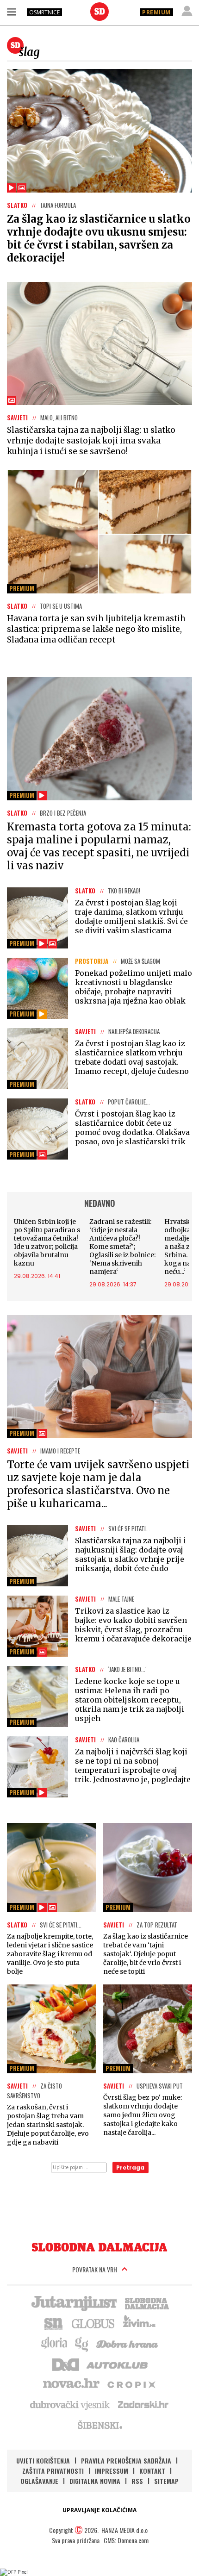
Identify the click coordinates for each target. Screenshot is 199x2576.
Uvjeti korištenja (43, 2461)
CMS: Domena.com (126, 2540)
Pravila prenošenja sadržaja (126, 2461)
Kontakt (152, 2471)
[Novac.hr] (71, 2384)
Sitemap (166, 2481)
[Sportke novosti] (54, 2323)
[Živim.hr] (139, 2323)
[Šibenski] (99, 2425)
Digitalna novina (95, 2481)
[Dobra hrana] (128, 2343)
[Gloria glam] (82, 2343)
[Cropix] (131, 2384)
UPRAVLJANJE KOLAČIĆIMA (99, 2510)
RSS (137, 2481)
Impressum (112, 2471)
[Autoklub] (118, 2364)
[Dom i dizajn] (66, 2364)
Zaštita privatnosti (53, 2471)
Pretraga (130, 2167)
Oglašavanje (39, 2481)
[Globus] (93, 2323)
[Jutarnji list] (74, 2302)
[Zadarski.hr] (143, 2404)
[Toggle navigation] (12, 12)
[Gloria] (54, 2343)
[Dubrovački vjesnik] (70, 2404)
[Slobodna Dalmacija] (99, 12)
